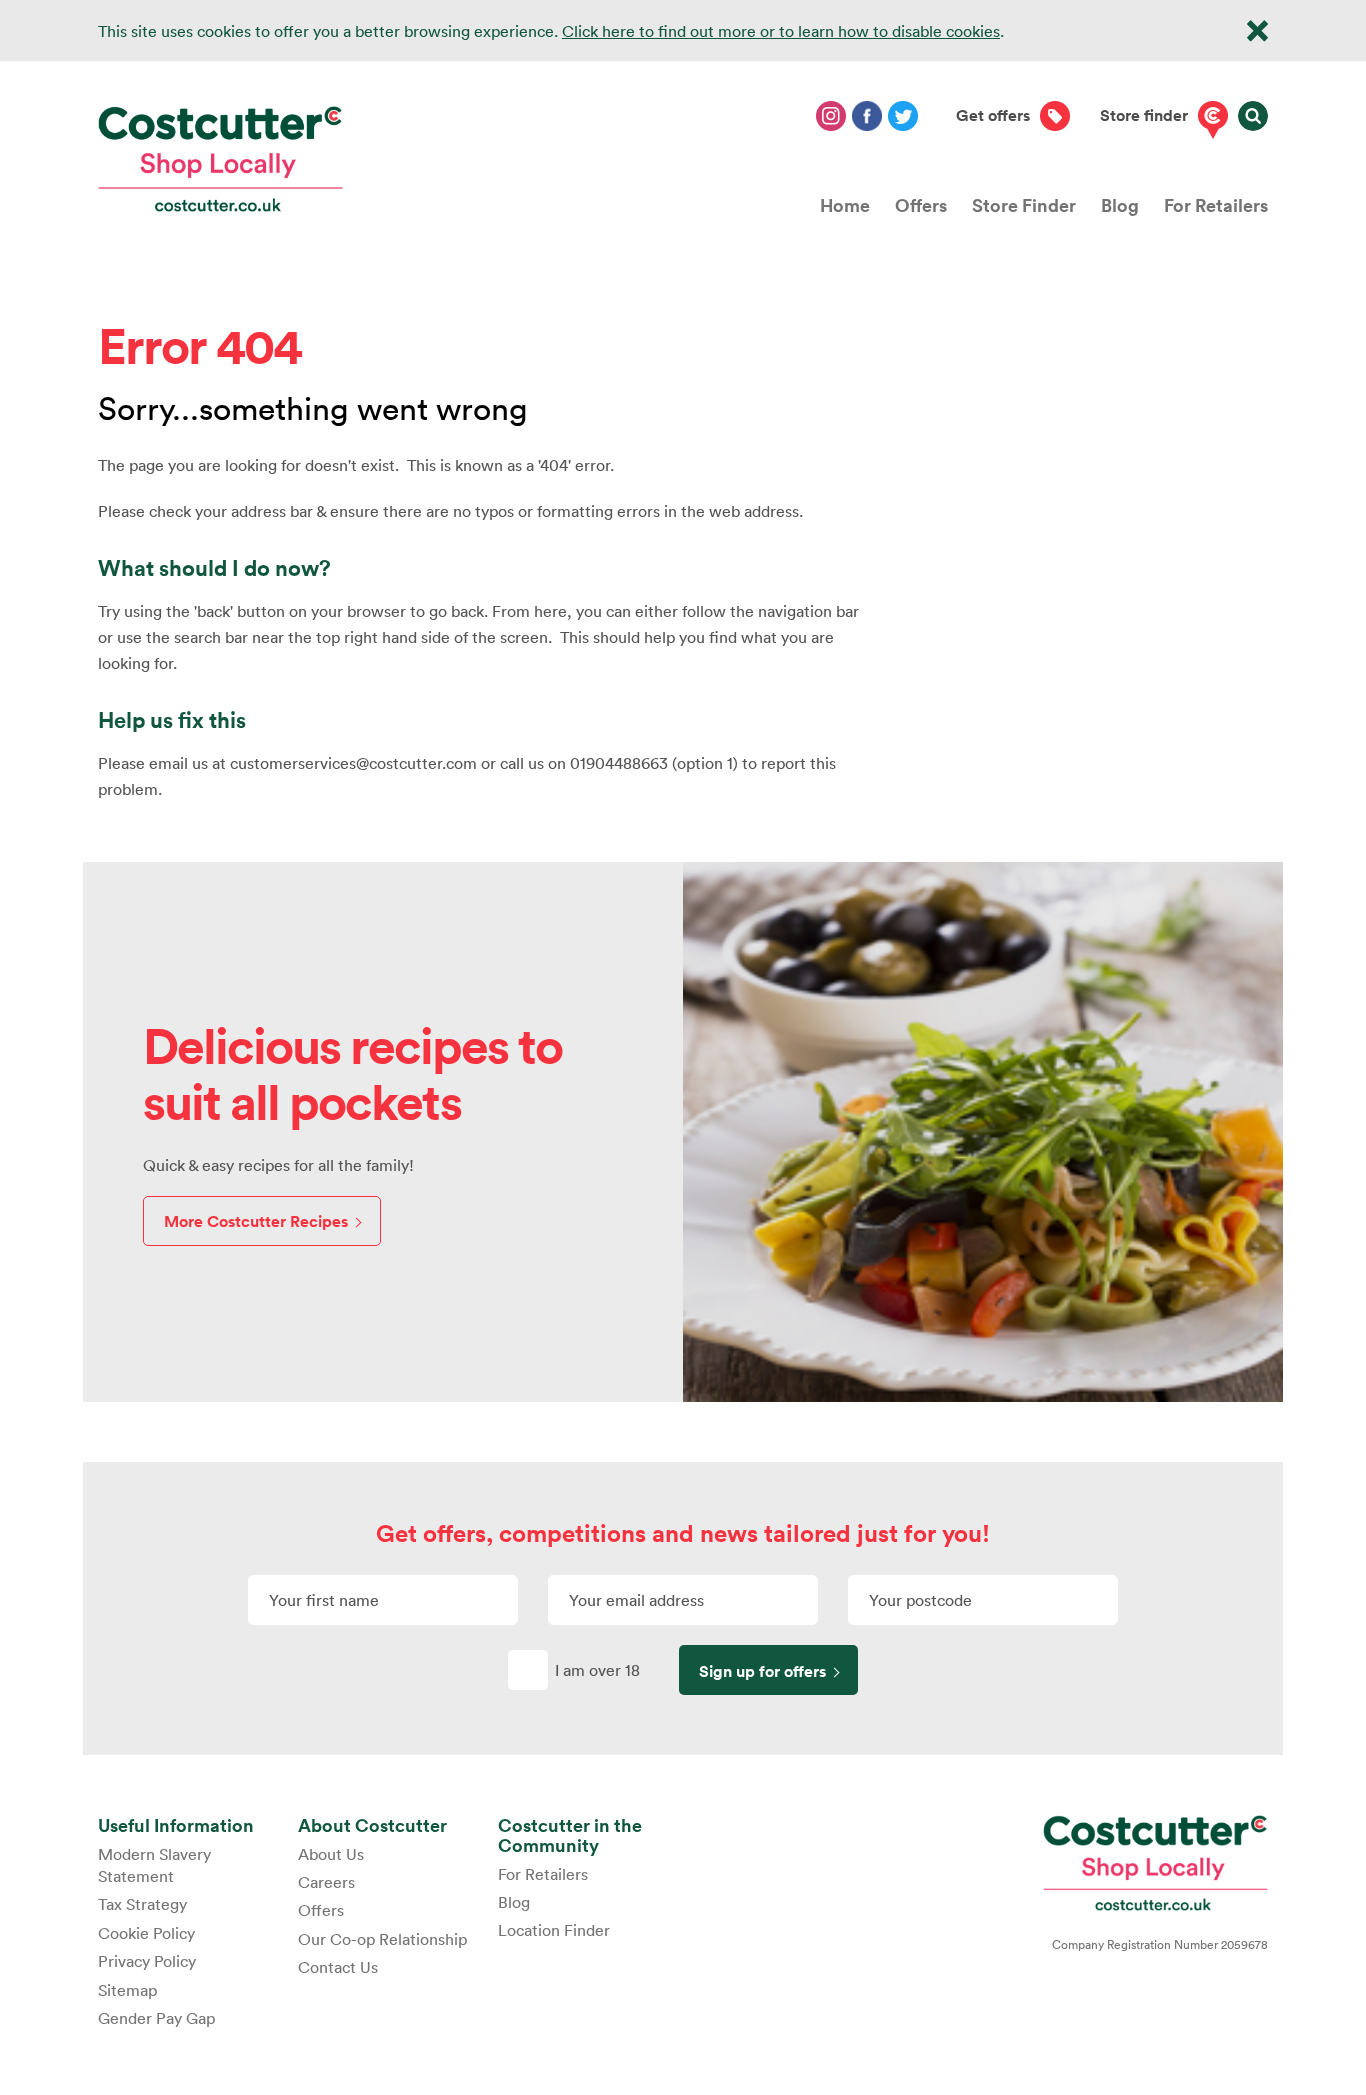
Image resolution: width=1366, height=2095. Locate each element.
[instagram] (831, 116)
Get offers (993, 115)
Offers (921, 205)
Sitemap (127, 1990)
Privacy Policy (147, 1961)
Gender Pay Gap (156, 2018)
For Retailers (1216, 205)
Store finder (1144, 115)
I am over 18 (597, 1670)
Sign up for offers (762, 1671)
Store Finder (1024, 205)
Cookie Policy (146, 1933)
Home (845, 205)
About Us (331, 1854)
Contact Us (338, 1967)
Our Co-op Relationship (382, 1939)
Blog (1120, 205)
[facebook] (867, 116)
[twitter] (903, 116)
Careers (326, 1882)
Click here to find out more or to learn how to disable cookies (781, 31)
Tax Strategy (142, 1904)
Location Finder (554, 1930)
